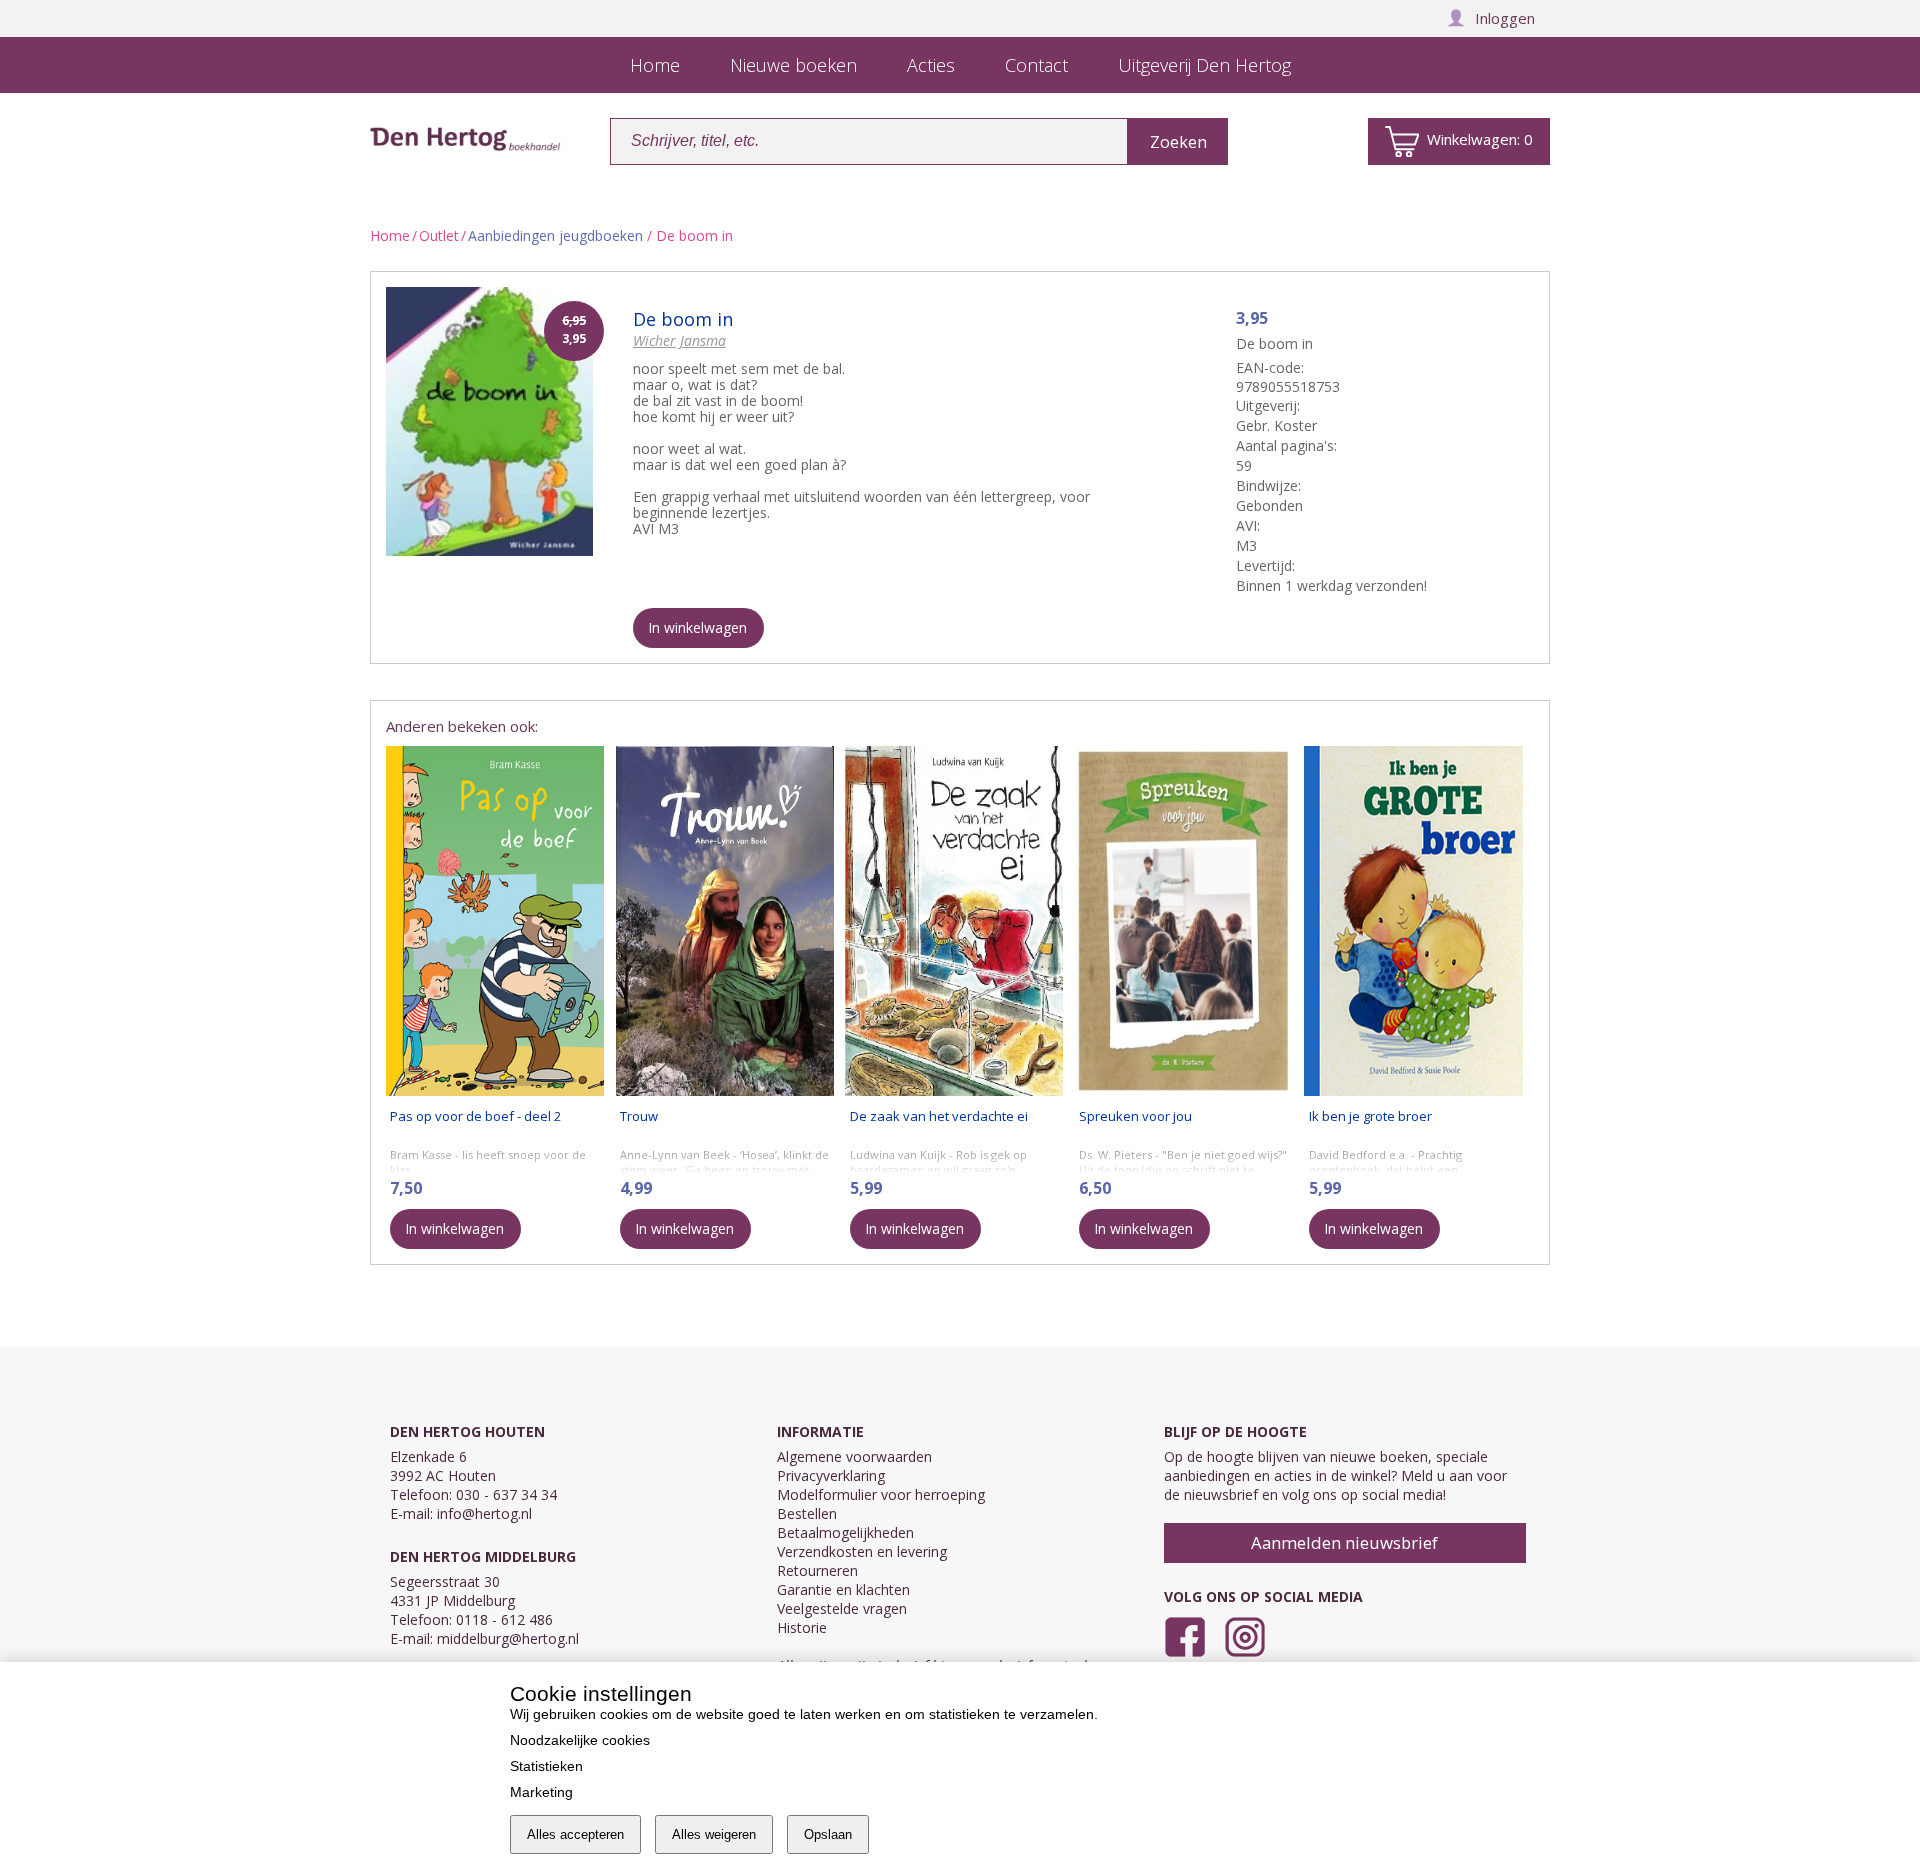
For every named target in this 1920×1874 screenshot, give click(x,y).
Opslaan (828, 1834)
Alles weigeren (714, 1834)
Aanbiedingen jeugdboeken (555, 235)
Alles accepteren (575, 1834)
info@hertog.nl (484, 1513)
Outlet (439, 235)
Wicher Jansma (679, 340)
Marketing (541, 1792)
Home (390, 235)
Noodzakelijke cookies (580, 1740)
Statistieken (546, 1766)
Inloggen (1505, 18)
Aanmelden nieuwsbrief (1344, 1542)
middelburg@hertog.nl (508, 1638)
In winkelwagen (697, 627)
